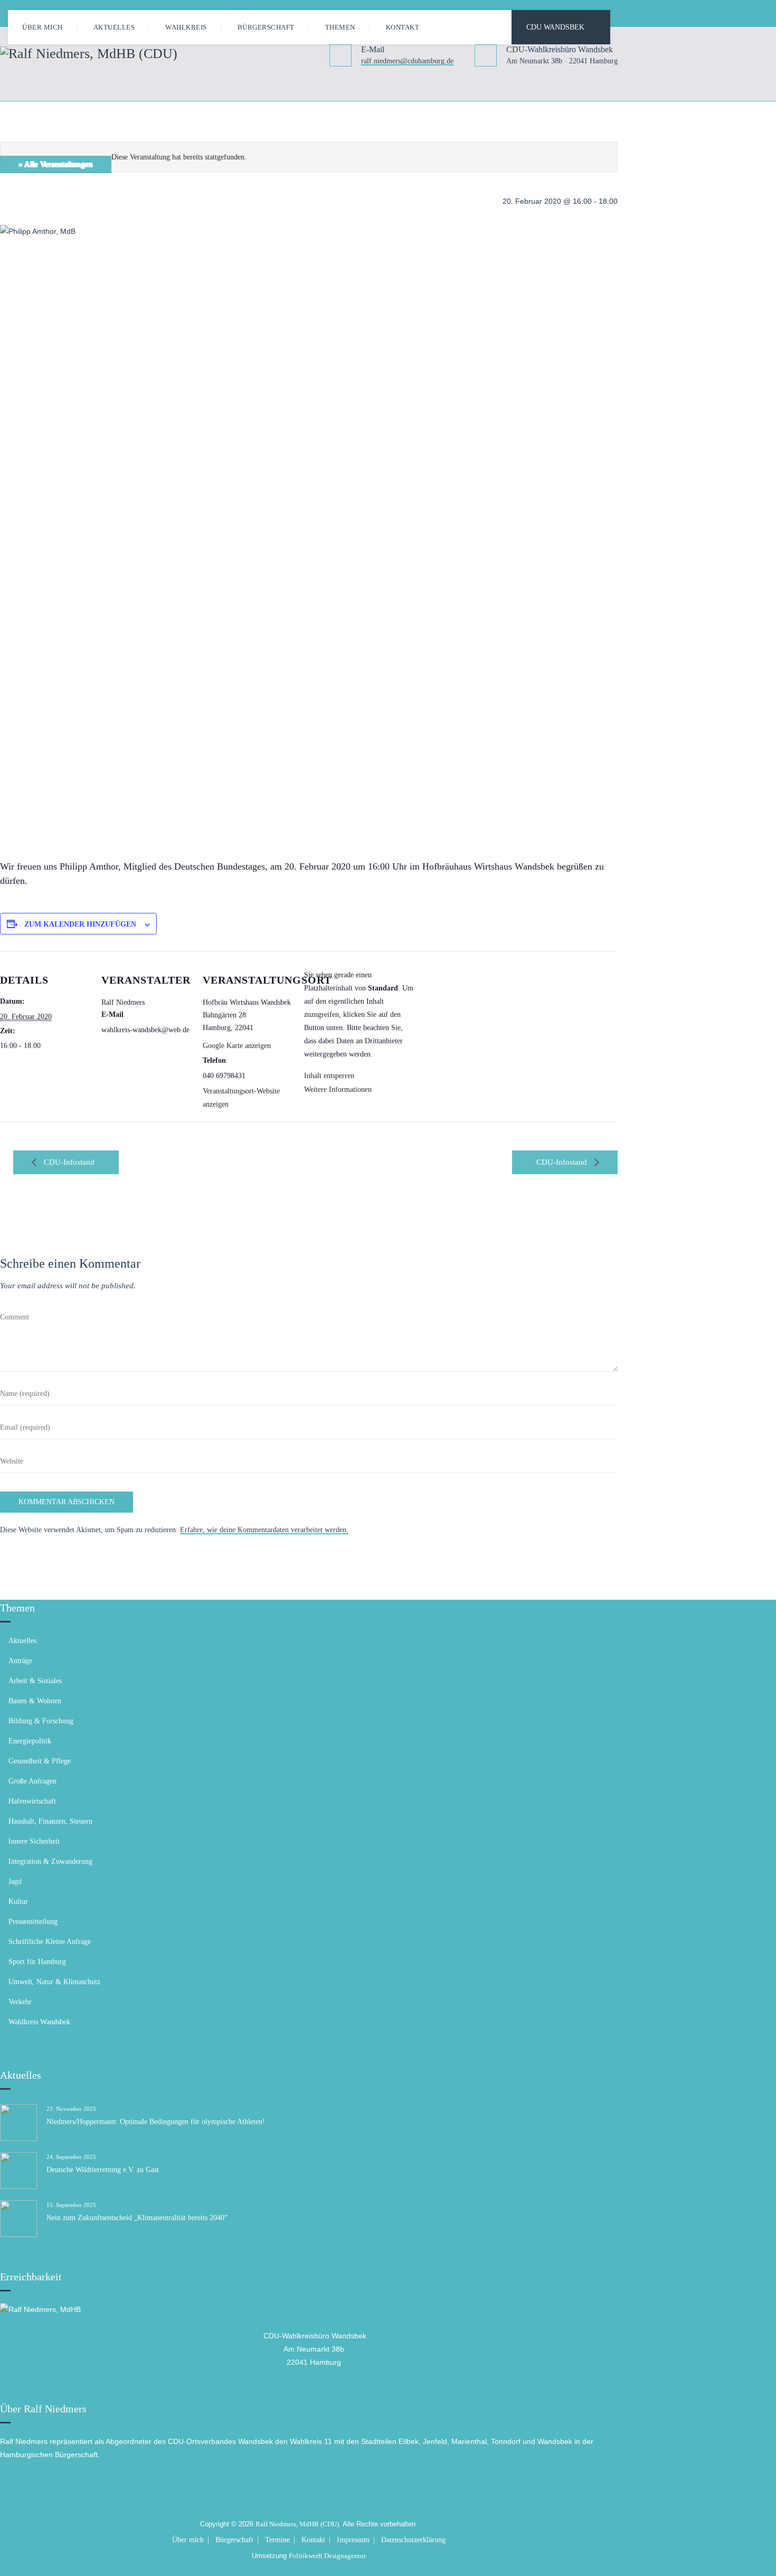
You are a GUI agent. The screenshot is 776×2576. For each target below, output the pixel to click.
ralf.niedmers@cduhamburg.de (407, 62)
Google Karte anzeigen (237, 1046)
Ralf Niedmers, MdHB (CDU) (297, 2524)
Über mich (42, 27)
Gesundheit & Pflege (40, 1761)
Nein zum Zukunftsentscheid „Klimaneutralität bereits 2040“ (137, 2218)
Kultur (18, 1902)
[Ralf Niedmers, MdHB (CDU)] (89, 53)
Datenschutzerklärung (413, 2540)
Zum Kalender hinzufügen (80, 924)
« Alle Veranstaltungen (56, 164)
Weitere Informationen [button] (338, 1089)
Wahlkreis (186, 27)
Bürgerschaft (266, 27)
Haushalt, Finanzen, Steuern (50, 1821)
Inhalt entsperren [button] (329, 1076)
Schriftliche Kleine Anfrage (50, 1942)
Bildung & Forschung (41, 1721)
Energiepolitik (30, 1741)
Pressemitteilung (33, 1922)
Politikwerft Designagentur (327, 2556)
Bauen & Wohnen (35, 1701)
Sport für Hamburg (37, 1962)
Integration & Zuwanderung (50, 1861)
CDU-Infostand (68, 1162)
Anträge (20, 1661)
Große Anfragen (32, 1781)
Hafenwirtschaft (32, 1801)
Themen (340, 27)
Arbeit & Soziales (35, 1681)
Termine (277, 2540)
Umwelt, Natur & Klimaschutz (54, 1982)
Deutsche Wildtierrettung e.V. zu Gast (103, 2170)
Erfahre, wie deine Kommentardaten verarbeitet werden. (264, 1530)
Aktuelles (114, 27)
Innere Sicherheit (34, 1841)
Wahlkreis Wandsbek (39, 2022)
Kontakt (403, 27)
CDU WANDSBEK (555, 27)
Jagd (15, 1881)
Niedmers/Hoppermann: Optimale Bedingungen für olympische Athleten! (156, 2122)
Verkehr (20, 2002)
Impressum (353, 2540)
